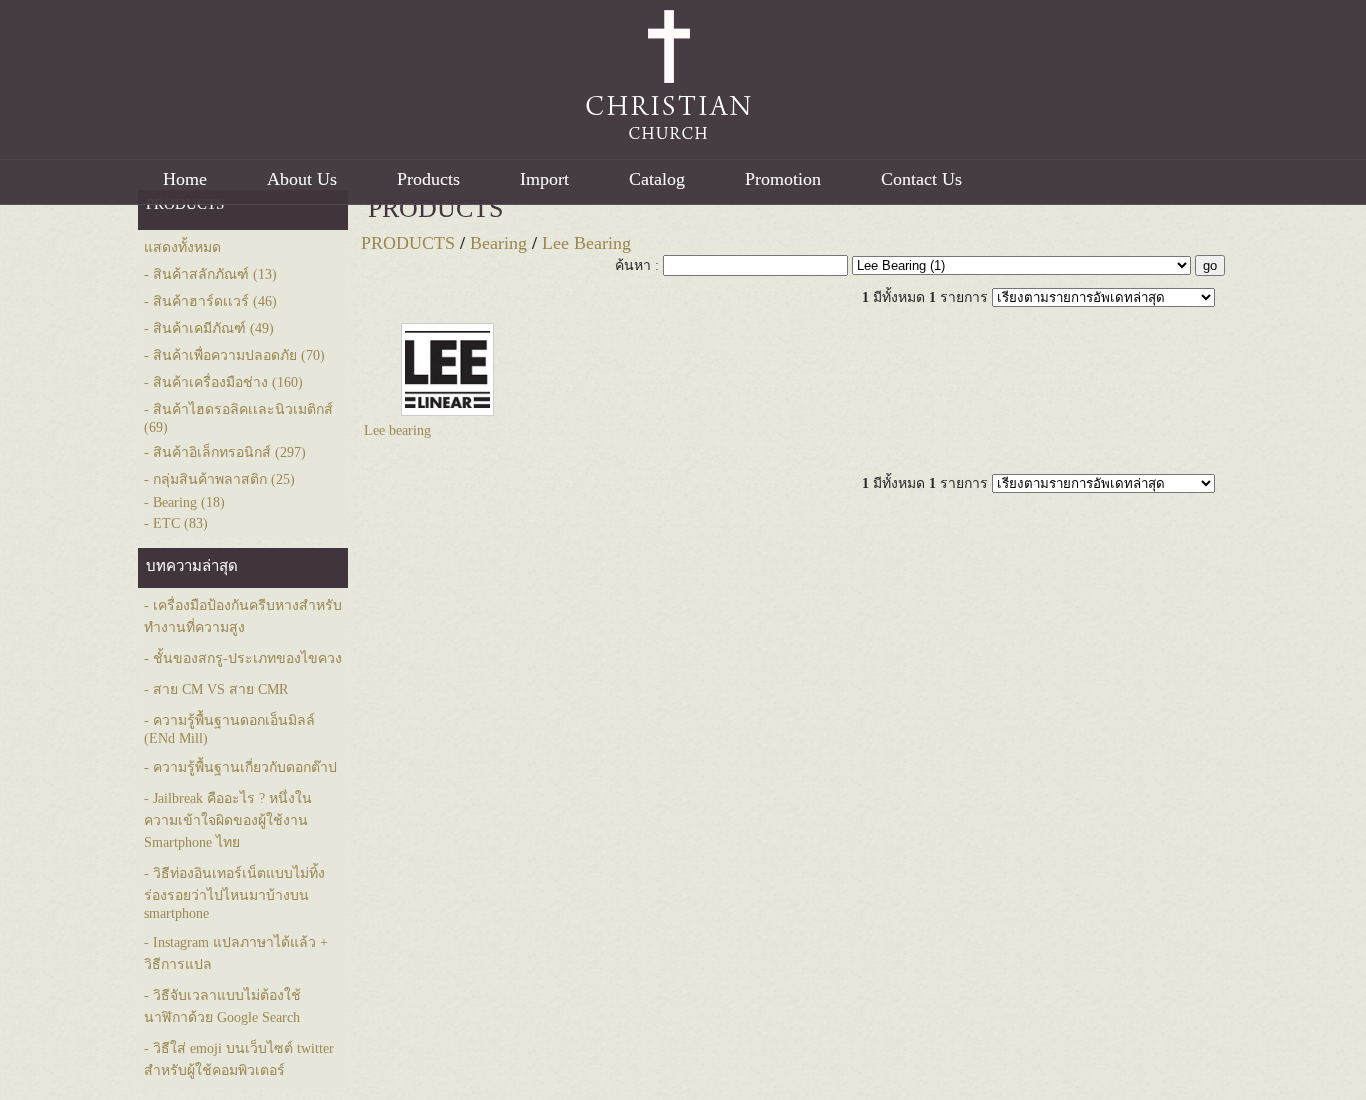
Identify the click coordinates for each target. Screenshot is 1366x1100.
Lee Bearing (586, 243)
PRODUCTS (435, 208)
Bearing (498, 243)
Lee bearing (397, 430)
